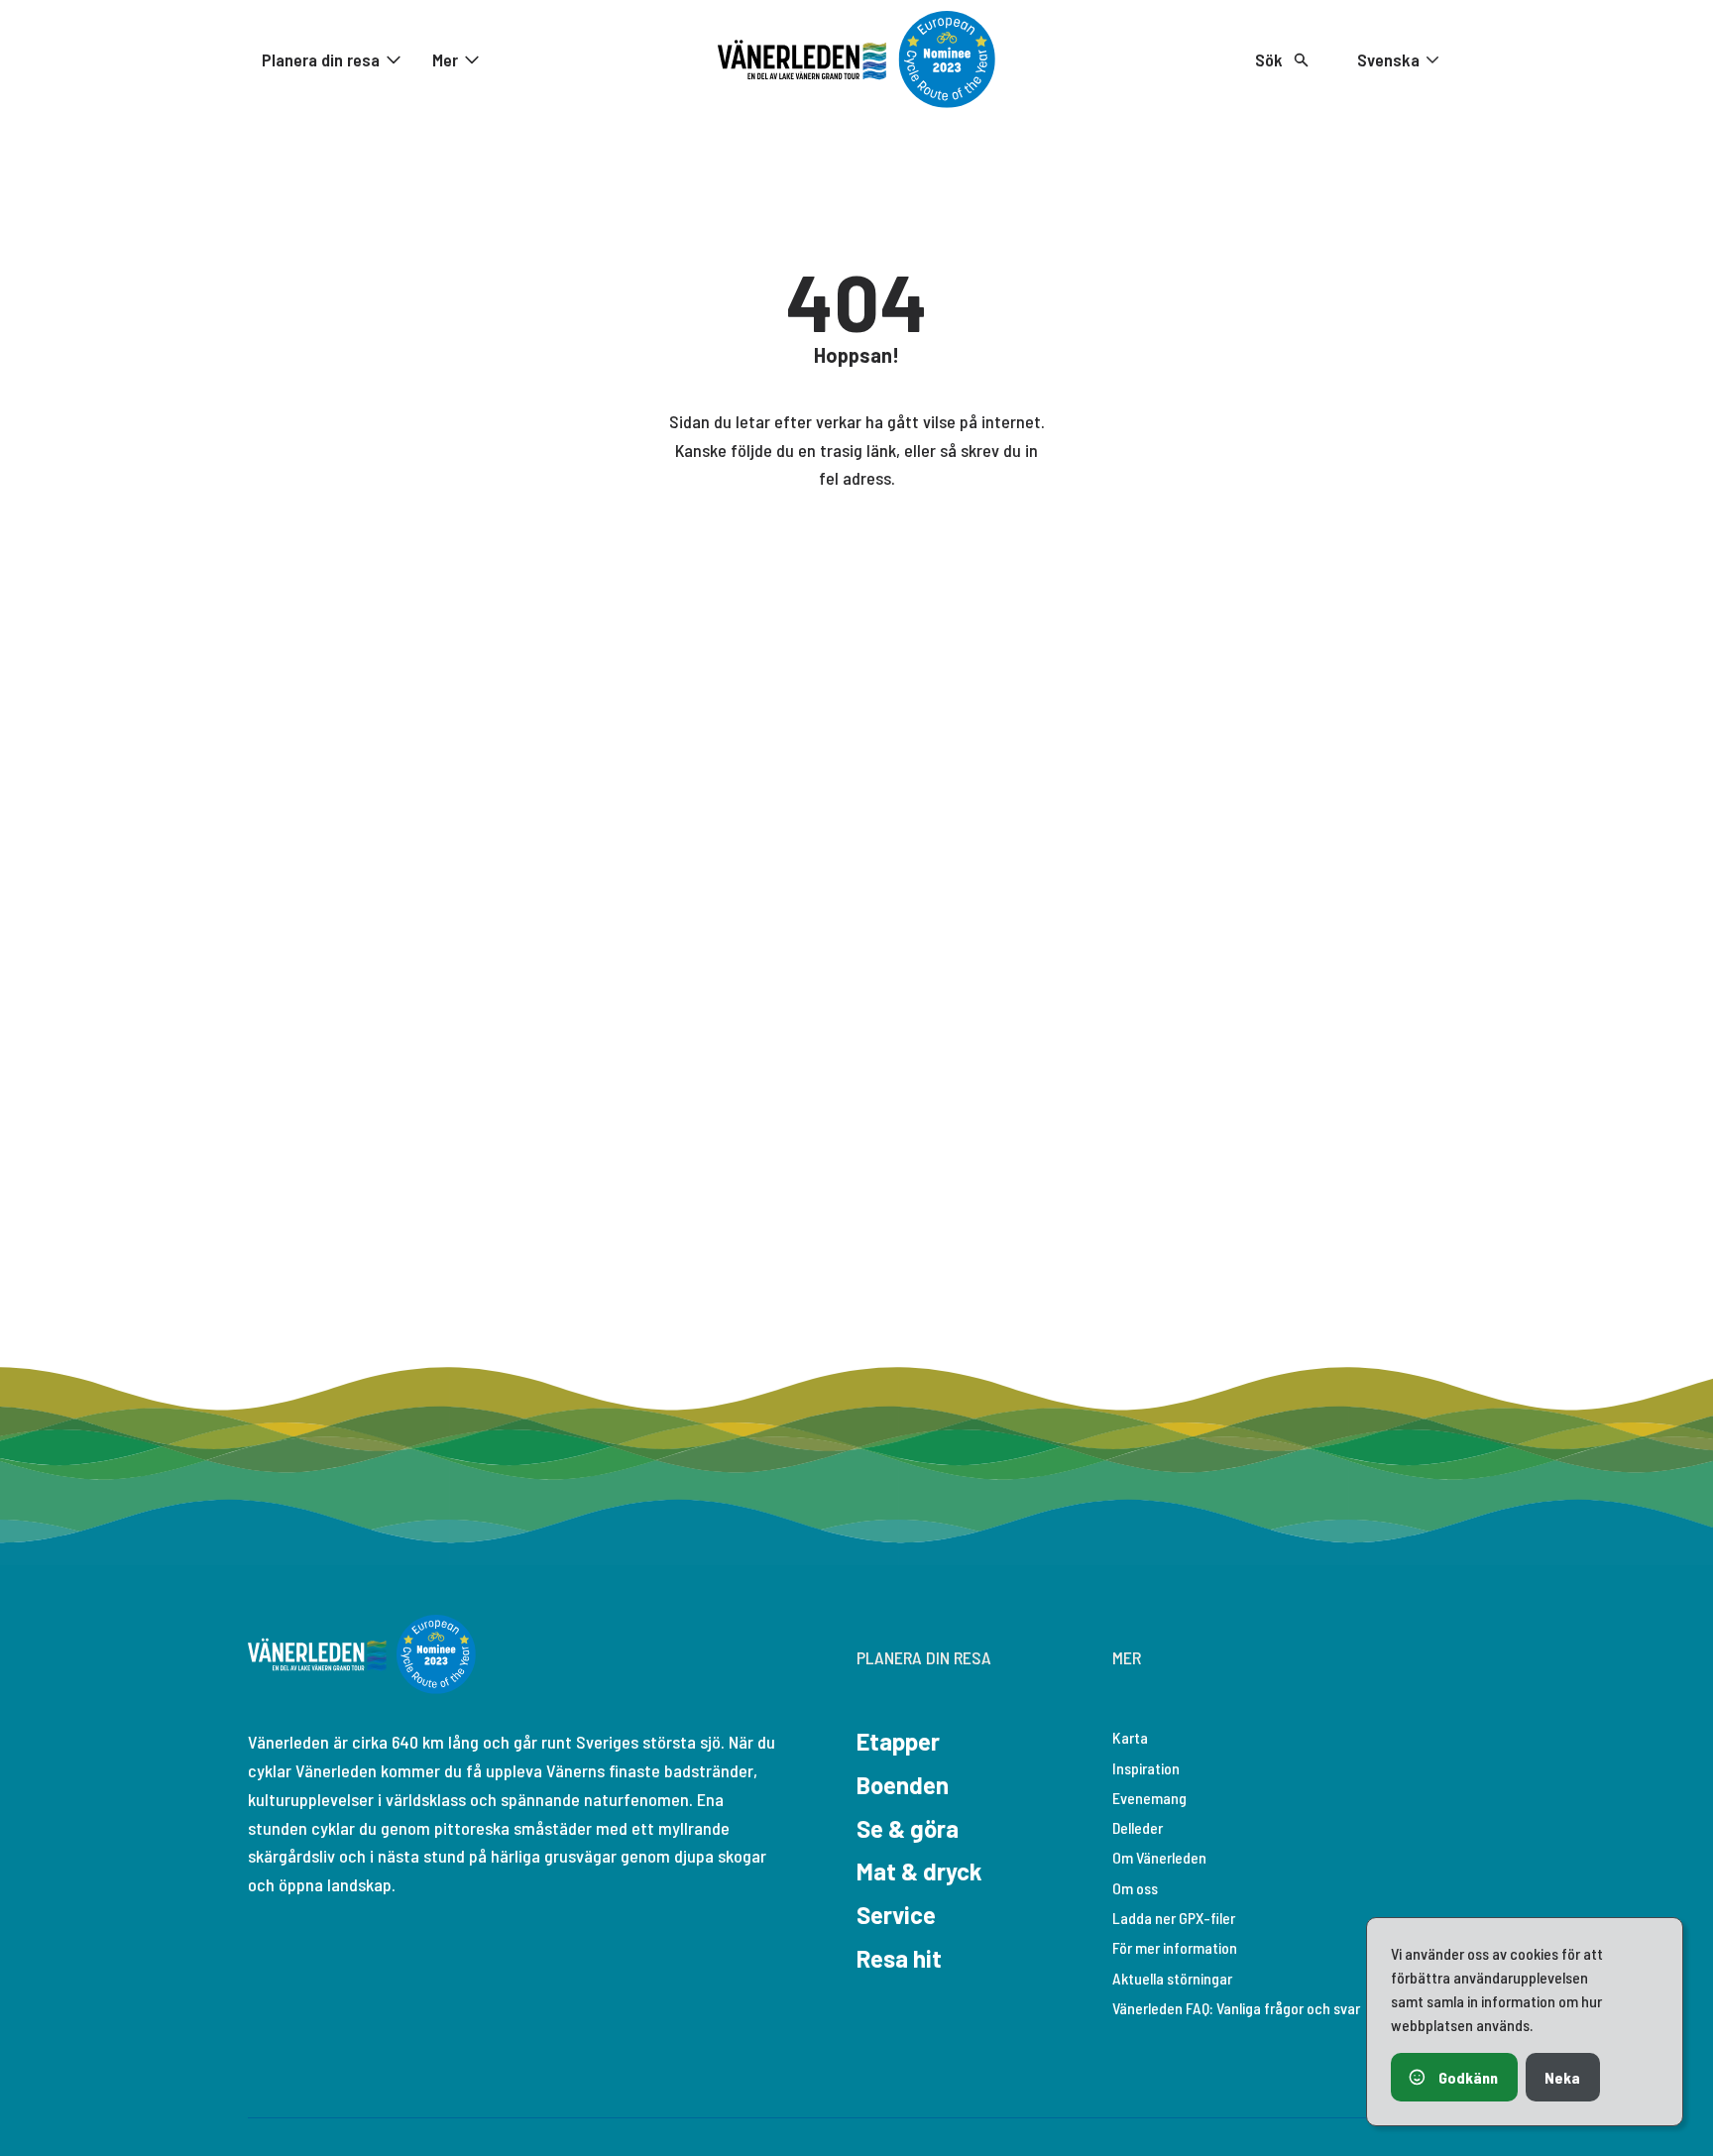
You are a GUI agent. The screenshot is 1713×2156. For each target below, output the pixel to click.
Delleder (1138, 1827)
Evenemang (1149, 1798)
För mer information (1175, 1947)
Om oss (1135, 1888)
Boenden (903, 1785)
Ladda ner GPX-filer (1174, 1918)
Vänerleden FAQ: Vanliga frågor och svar (1236, 2008)
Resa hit (899, 1958)
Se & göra (908, 1828)
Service (896, 1915)
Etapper (898, 1741)
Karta (1130, 1737)
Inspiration (1146, 1768)
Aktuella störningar (1172, 1978)
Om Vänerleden (1159, 1857)
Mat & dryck (919, 1871)
